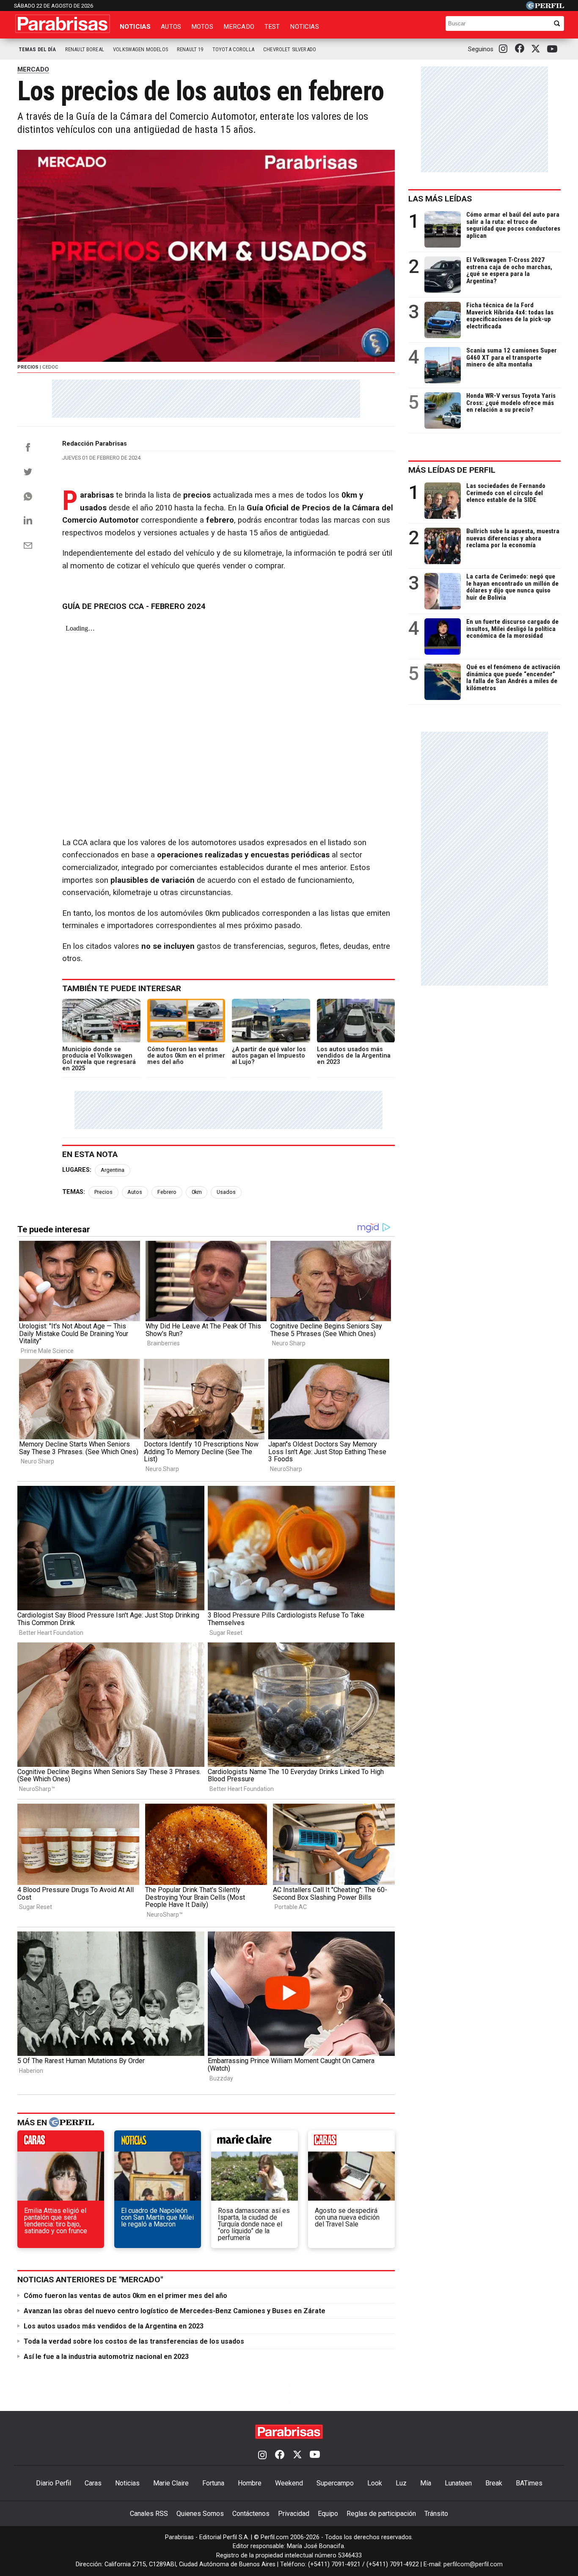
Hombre (250, 2483)
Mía (426, 2483)
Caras (93, 2483)
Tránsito (436, 2514)
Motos (202, 27)
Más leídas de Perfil (452, 470)
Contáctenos (251, 2514)
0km (197, 1192)
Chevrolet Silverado (290, 49)
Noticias (135, 27)
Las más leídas (440, 199)
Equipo (328, 2514)
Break (494, 2483)
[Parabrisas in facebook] (521, 49)
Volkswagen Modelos (140, 49)
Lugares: (77, 1170)
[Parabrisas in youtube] (553, 49)
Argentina (113, 1170)
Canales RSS (149, 2514)
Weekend (289, 2483)
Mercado (239, 27)
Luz (401, 2483)
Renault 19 (190, 49)
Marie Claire (171, 2483)
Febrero (167, 1192)
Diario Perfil (54, 2483)
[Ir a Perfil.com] (545, 7)
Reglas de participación (381, 2514)
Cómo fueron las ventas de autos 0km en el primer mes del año (125, 2296)
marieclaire (255, 2143)
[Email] (28, 546)
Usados (226, 1192)
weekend (351, 2143)
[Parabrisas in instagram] (505, 49)
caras (61, 2143)
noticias (158, 2143)
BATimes (529, 2483)
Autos (171, 27)
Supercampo (335, 2483)
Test (272, 27)
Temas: (74, 1192)
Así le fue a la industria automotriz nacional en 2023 (106, 2357)
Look (375, 2483)
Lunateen (458, 2483)
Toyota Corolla (233, 49)
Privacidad (294, 2514)
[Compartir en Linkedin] (28, 520)
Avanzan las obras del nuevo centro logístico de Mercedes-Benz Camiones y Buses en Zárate (175, 2311)
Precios (103, 1192)
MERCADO (33, 69)
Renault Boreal (85, 49)
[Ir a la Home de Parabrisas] (63, 24)
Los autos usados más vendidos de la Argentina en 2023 (114, 2326)
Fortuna (213, 2483)
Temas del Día (37, 49)
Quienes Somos (200, 2514)
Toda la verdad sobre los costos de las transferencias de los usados (134, 2341)
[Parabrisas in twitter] (537, 49)
